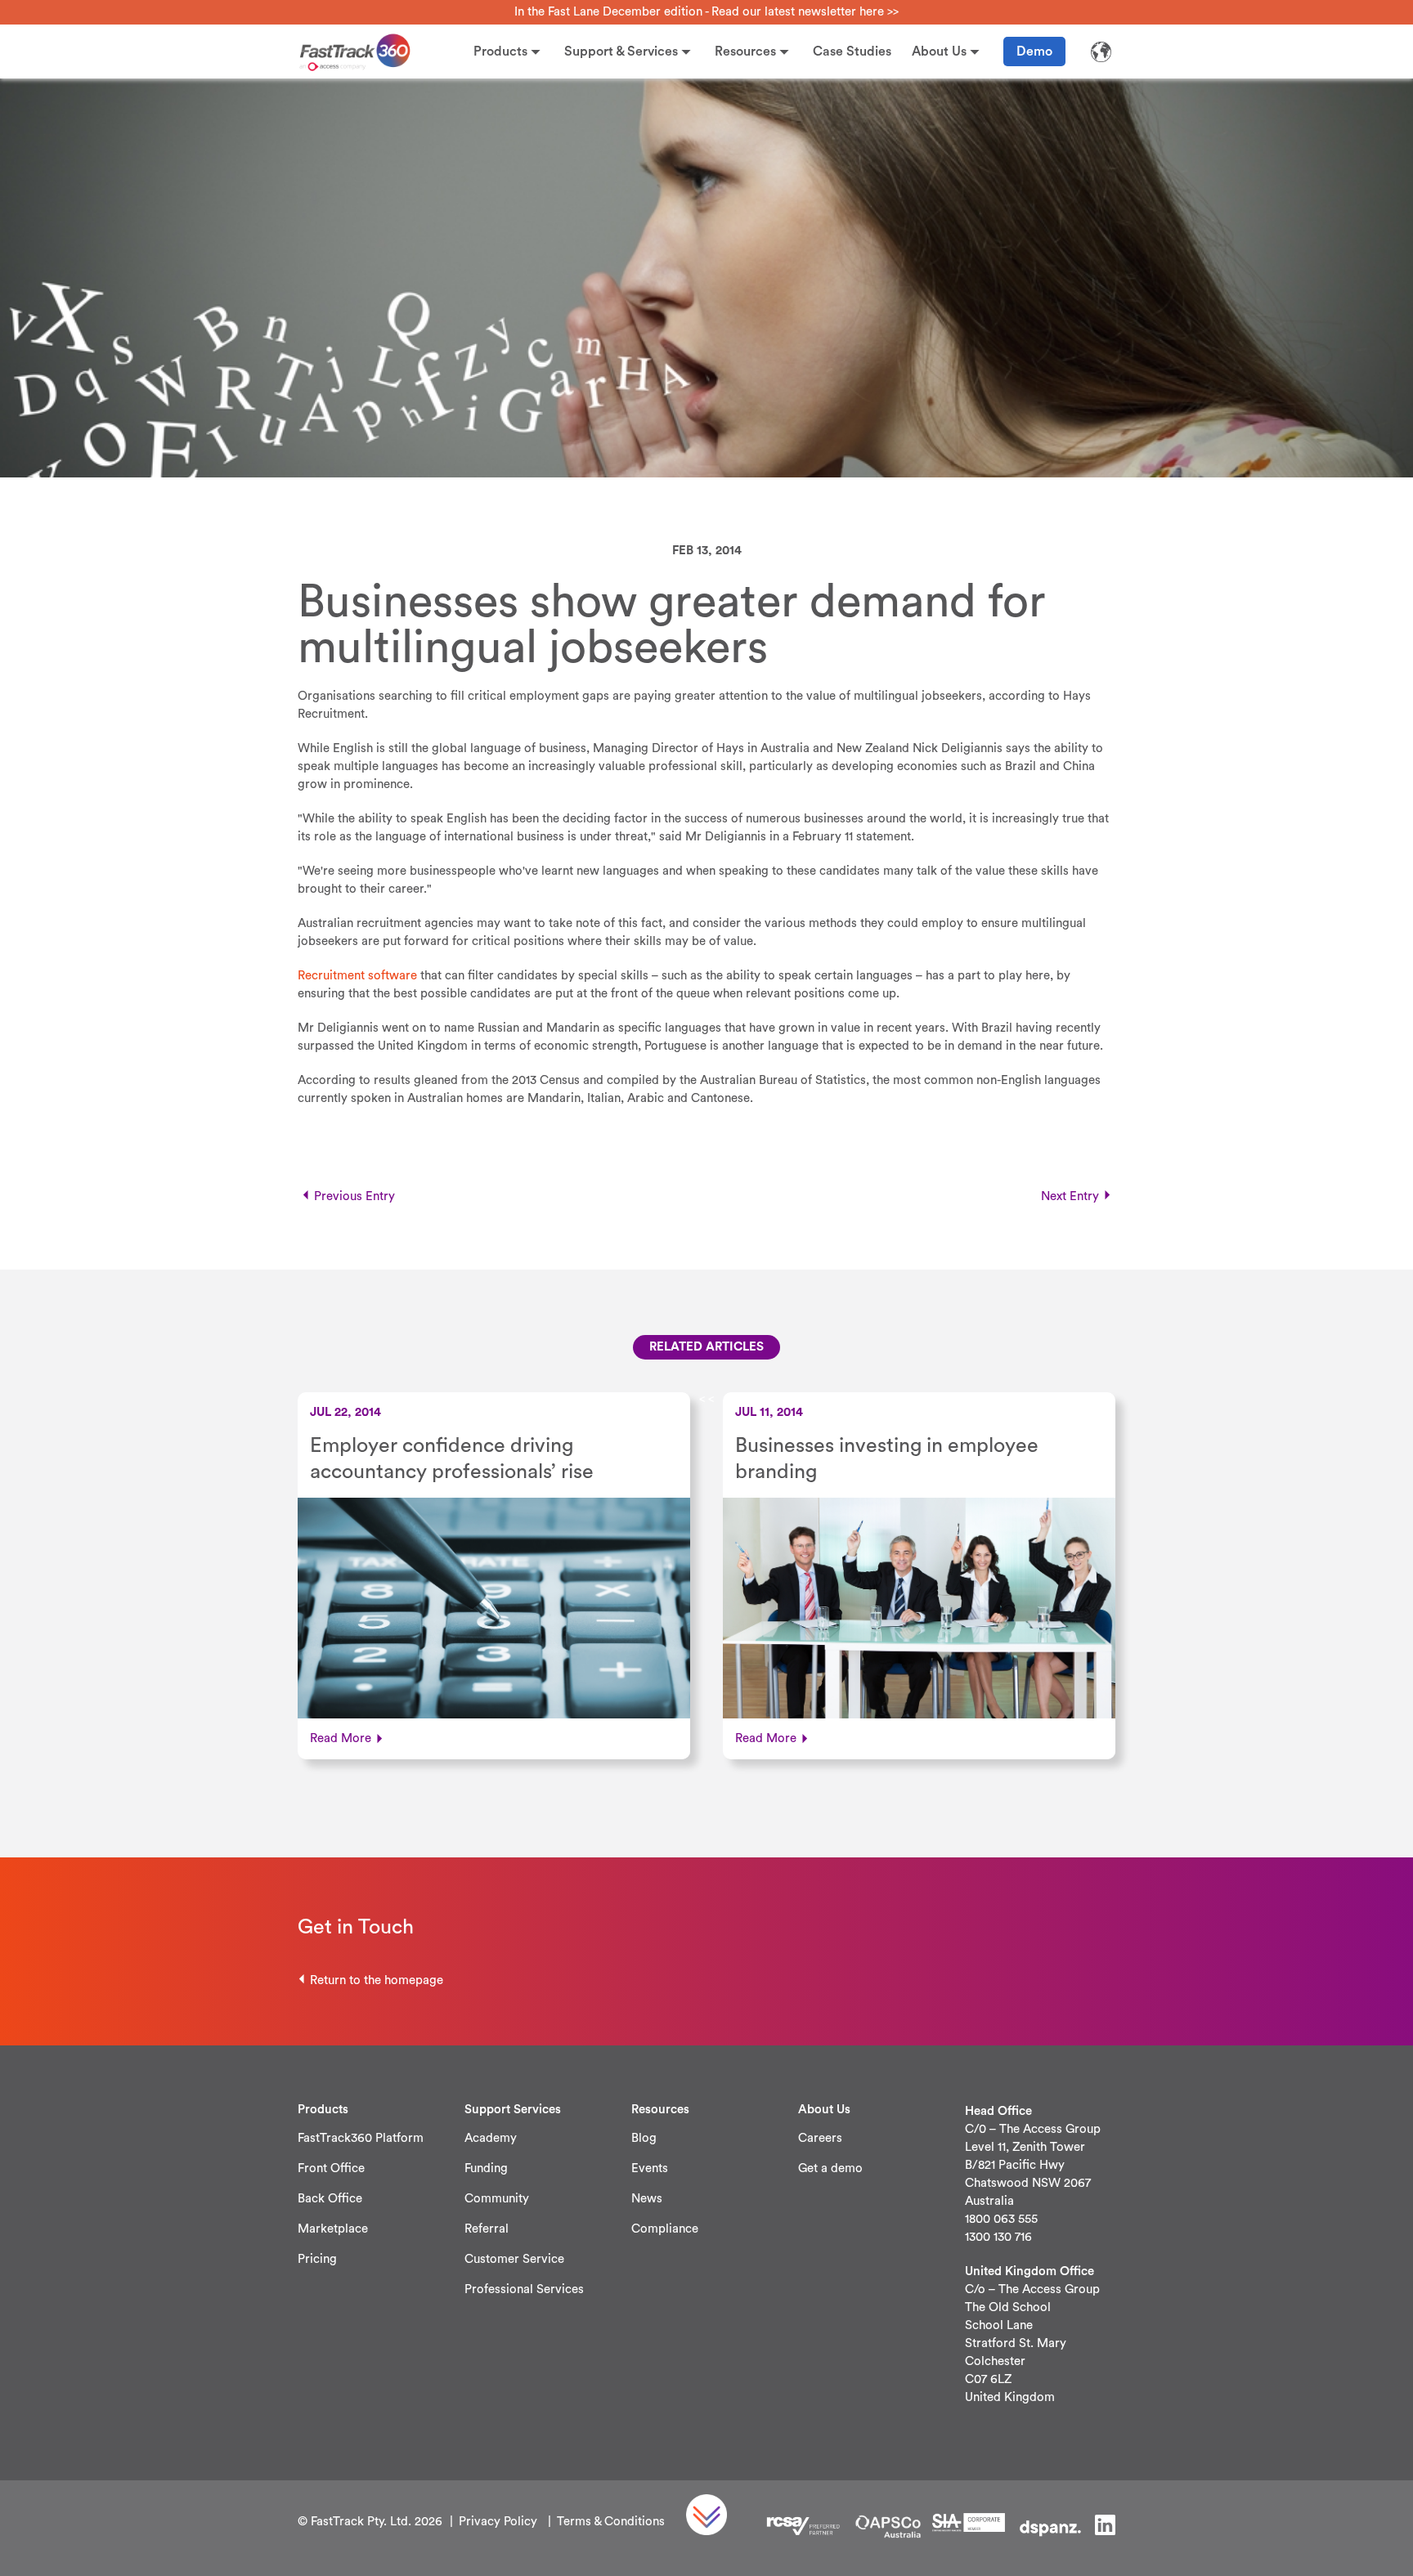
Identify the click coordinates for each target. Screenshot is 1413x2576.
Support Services (513, 2110)
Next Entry (1070, 1196)
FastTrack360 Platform (361, 2138)
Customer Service (514, 2259)
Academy (491, 2138)
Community (497, 2199)
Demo (1034, 52)
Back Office (330, 2199)
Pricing (317, 2259)
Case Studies (852, 52)
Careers (820, 2138)
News (647, 2199)
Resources (745, 52)
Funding (486, 2168)
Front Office (331, 2168)
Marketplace (333, 2229)
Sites (1101, 52)
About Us (939, 52)
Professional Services (524, 2289)
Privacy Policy (498, 2522)
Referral (487, 2229)
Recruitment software (357, 976)
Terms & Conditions (611, 2522)
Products (500, 52)
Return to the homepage (377, 1980)
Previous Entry (354, 1196)
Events (650, 2168)
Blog (644, 2138)
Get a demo (830, 2168)
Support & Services (621, 52)
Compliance (665, 2229)
